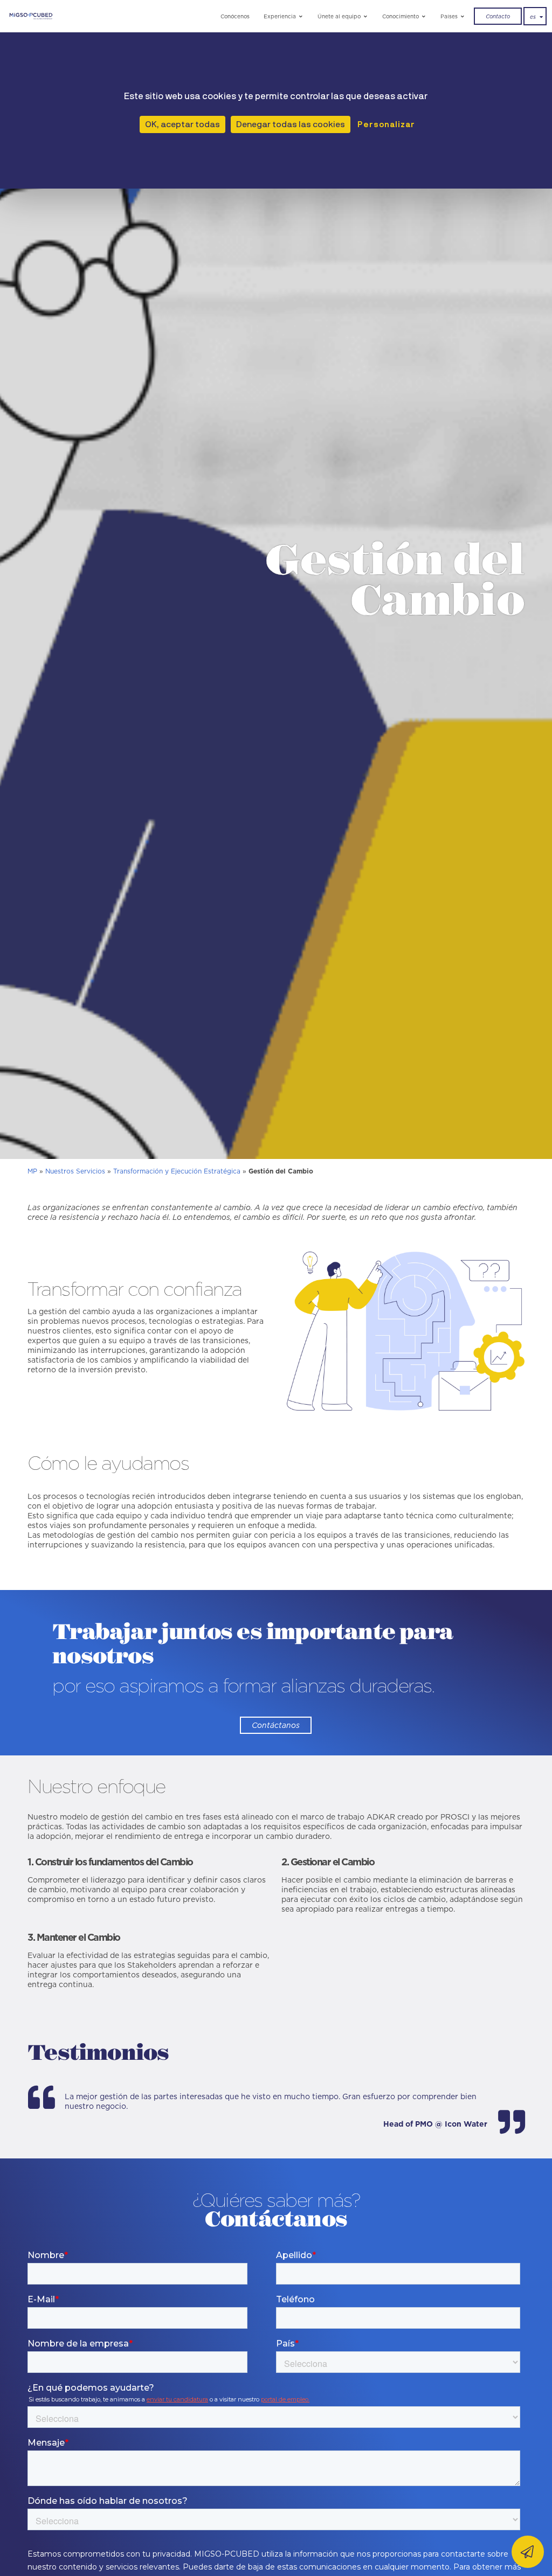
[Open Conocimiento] (424, 16)
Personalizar (386, 124)
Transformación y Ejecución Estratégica (177, 1171)
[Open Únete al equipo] (366, 16)
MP (32, 1171)
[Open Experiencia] (301, 16)
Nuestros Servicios (75, 1171)
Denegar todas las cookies (291, 124)
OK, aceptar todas (182, 124)
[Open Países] (463, 16)
